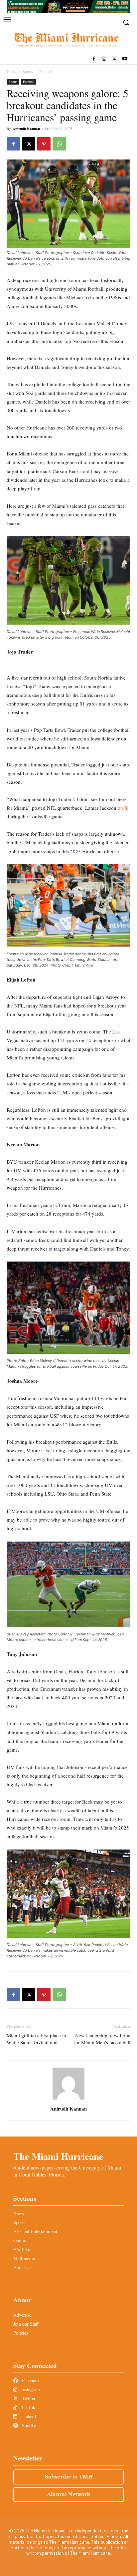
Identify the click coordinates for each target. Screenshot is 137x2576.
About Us (22, 2267)
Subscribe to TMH (69, 2477)
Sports (28, 71)
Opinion (21, 2240)
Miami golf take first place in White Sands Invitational (36, 2039)
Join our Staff (26, 2324)
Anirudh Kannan (26, 129)
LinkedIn (29, 2416)
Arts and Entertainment (35, 2231)
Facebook (30, 2380)
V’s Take (22, 2249)
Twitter (28, 2398)
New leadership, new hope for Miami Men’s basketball (102, 2039)
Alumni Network (69, 2494)
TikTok (28, 2407)
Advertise (22, 2315)
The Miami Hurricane (58, 2156)
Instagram (30, 2389)
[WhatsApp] (59, 144)
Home (11, 71)
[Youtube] (125, 59)
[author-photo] (68, 2099)
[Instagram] (104, 59)
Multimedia (24, 2258)
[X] (114, 59)
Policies (21, 2333)
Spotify (28, 2425)
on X (123, 808)
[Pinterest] (44, 144)
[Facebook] (94, 59)
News (18, 2213)
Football (46, 71)
